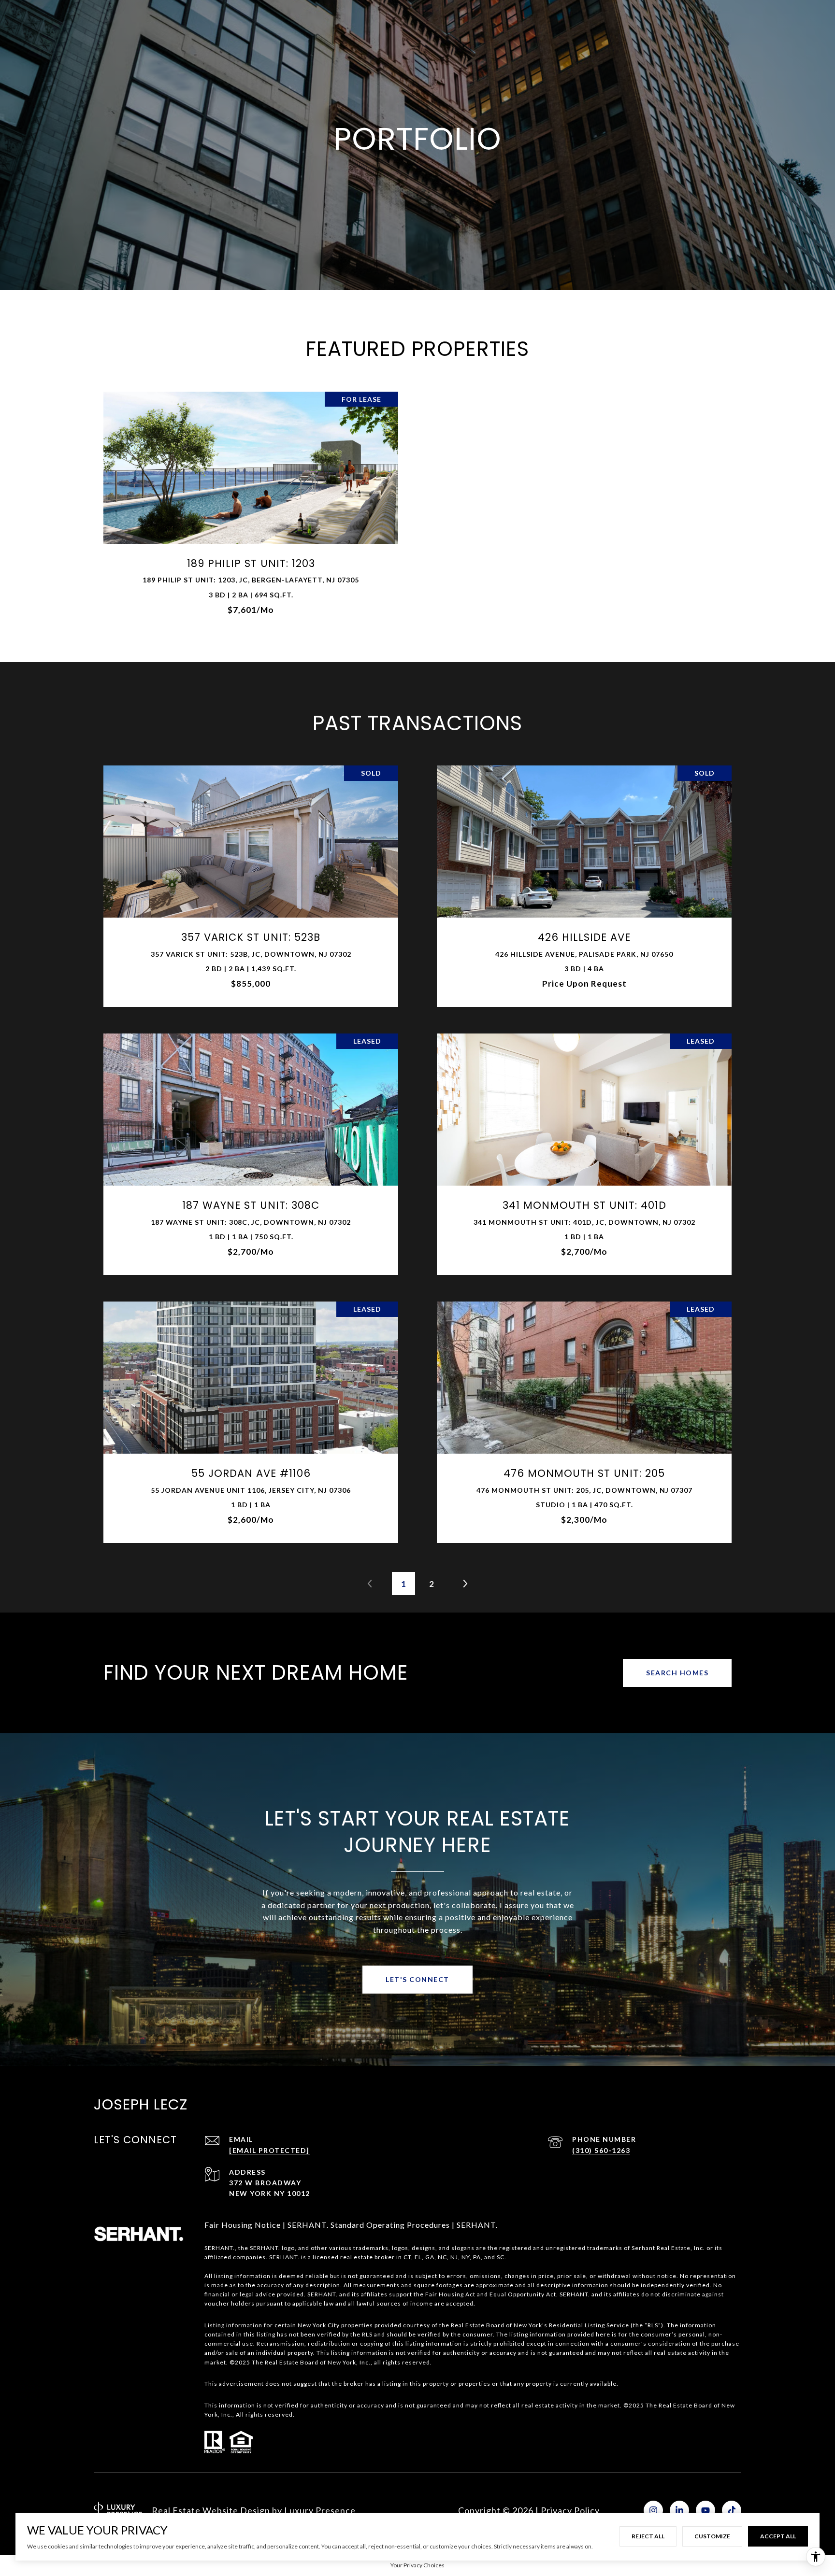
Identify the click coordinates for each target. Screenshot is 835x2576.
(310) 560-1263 (601, 2150)
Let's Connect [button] (417, 1979)
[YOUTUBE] (705, 2510)
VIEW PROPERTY (251, 507)
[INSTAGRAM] (653, 2510)
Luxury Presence (320, 2510)
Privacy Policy (570, 2510)
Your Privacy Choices (417, 2565)
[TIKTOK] (732, 2510)
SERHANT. (477, 2225)
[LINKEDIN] (679, 2510)
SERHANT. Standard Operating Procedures (369, 2225)
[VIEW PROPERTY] (251, 499)
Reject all (648, 2536)
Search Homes (677, 1673)
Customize (712, 2536)
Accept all (778, 2536)
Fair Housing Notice (243, 2225)
